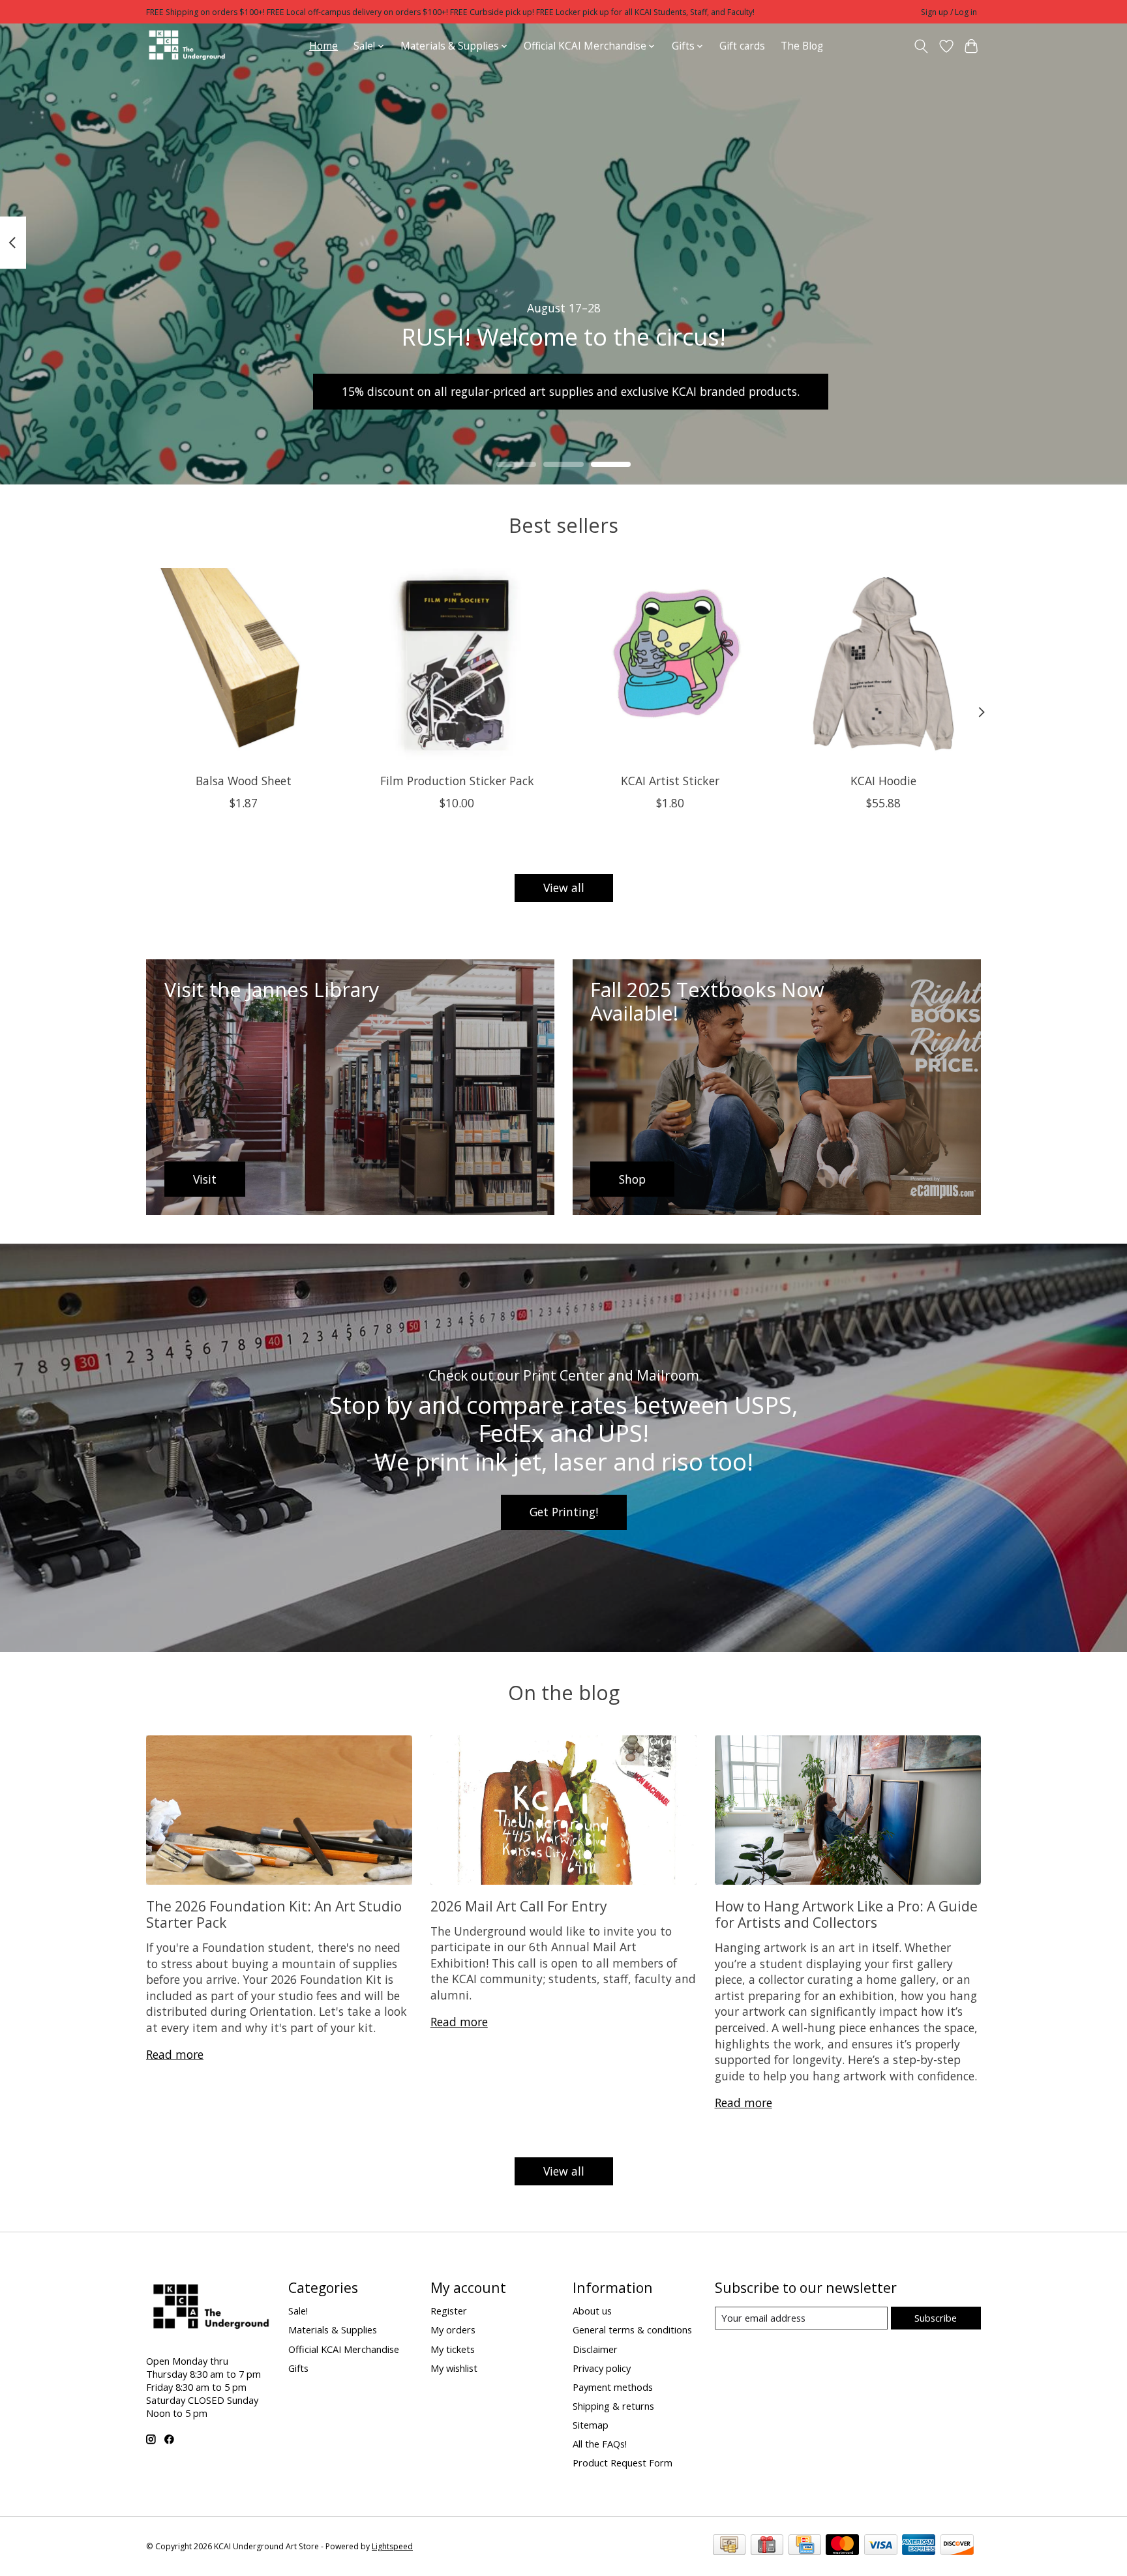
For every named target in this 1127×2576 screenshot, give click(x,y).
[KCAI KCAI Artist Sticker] (670, 666)
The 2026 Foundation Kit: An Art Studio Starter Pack (274, 1914)
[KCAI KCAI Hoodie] (883, 666)
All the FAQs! (600, 2444)
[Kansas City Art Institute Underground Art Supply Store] (187, 46)
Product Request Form (623, 2463)
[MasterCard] (842, 2546)
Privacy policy (602, 2368)
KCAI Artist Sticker (670, 781)
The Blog (802, 46)
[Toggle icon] (921, 46)
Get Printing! (564, 1512)
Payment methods (613, 2387)
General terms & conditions (632, 2329)
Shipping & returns (613, 2406)
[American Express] (919, 2546)
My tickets (453, 2349)
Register (449, 2311)
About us (592, 2311)
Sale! (298, 2311)
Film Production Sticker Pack (457, 781)
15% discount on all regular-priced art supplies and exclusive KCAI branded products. (571, 391)
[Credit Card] (805, 2546)
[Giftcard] (767, 2546)
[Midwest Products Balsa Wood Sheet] (244, 666)
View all (564, 888)
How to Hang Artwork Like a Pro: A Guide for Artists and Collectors (846, 1914)
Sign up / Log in (949, 12)
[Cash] (729, 2546)
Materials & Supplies (333, 2329)
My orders (453, 2329)
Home (323, 46)
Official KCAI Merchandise (344, 2349)
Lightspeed (392, 2546)
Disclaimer (595, 2349)
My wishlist (454, 2368)
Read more (175, 2054)
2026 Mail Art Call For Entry (519, 1906)
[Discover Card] (957, 2546)
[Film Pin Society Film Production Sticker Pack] (457, 666)
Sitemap (591, 2425)
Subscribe (936, 2318)
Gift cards (742, 46)
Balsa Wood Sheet (244, 781)
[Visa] (881, 2546)
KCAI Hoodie (883, 781)
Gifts (298, 2368)
